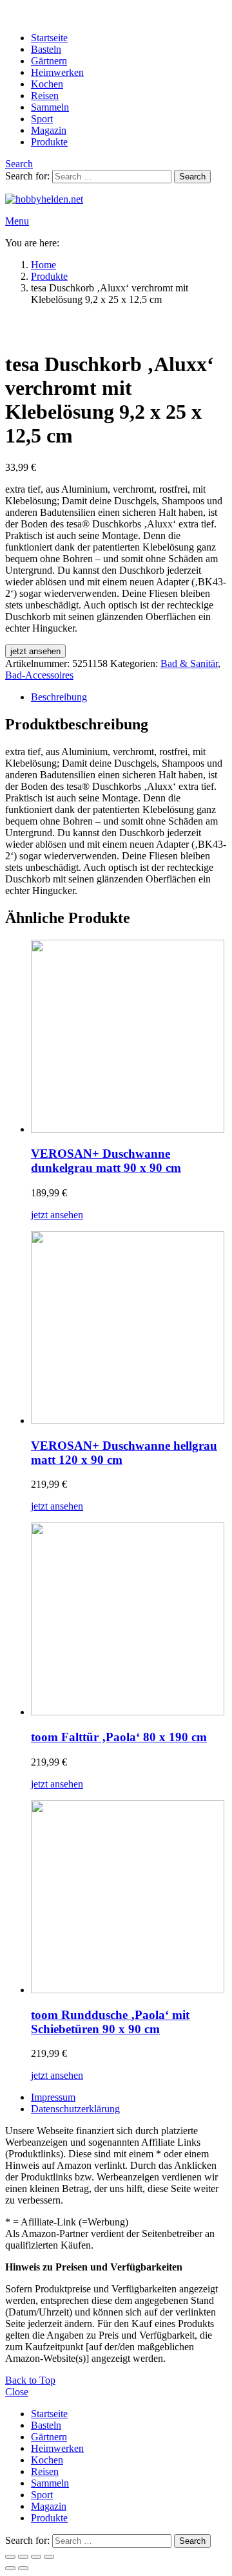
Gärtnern (49, 61)
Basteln (46, 49)
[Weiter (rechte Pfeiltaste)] (23, 2568)
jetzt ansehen (35, 651)
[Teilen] (36, 2557)
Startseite (49, 38)
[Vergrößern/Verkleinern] (10, 2557)
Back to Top (30, 2380)
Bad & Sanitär (189, 663)
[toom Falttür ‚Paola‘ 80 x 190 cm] (129, 1620)
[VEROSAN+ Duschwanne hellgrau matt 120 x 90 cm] (129, 1329)
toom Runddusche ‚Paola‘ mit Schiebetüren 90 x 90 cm (110, 2022)
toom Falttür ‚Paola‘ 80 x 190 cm (119, 1737)
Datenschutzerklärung (75, 2109)
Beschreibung (59, 697)
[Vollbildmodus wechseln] (23, 2557)
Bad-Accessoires (39, 675)
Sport (42, 119)
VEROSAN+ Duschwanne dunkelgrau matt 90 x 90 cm (106, 1161)
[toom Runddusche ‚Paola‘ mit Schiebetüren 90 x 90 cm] (129, 1898)
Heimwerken (57, 72)
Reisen (45, 96)
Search (192, 177)
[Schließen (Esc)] (49, 2557)
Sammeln (50, 107)
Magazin (49, 130)
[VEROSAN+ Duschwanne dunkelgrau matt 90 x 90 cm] (129, 1037)
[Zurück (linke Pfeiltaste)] (10, 2568)
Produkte (49, 142)
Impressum (53, 2097)
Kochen (47, 84)
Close (17, 2392)
